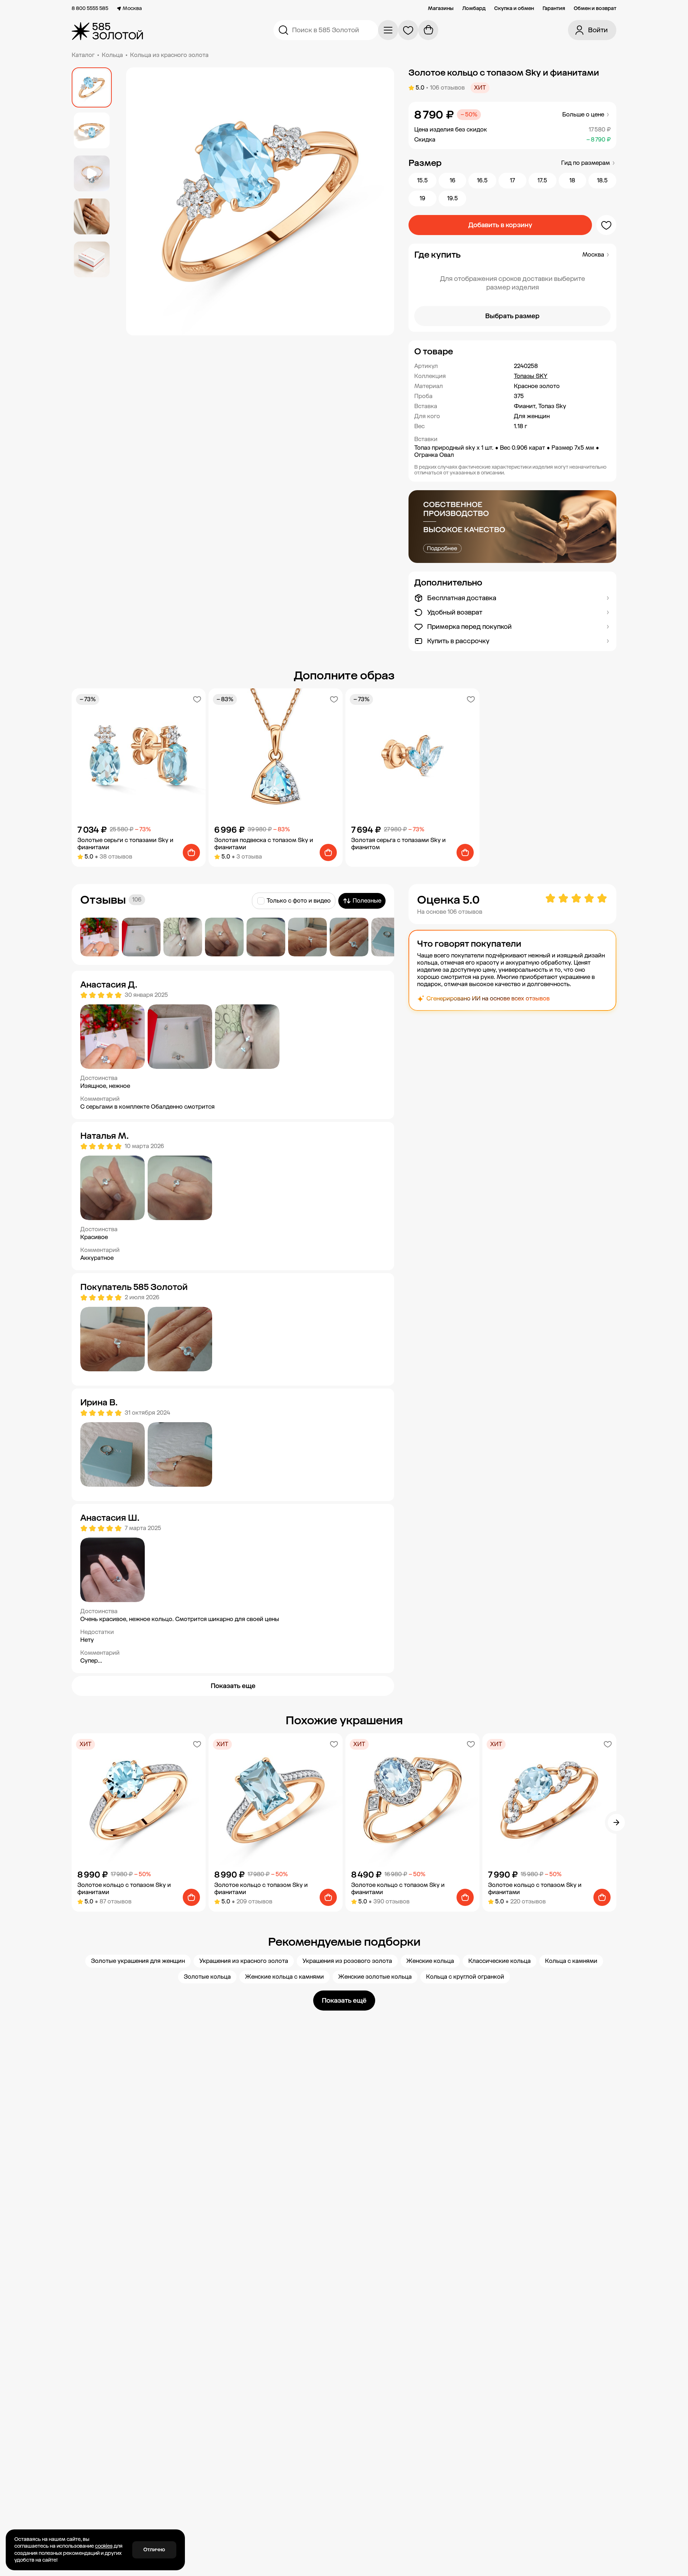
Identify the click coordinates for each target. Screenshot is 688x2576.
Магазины (441, 9)
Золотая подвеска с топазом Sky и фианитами (264, 844)
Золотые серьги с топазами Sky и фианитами (125, 844)
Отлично (154, 2550)
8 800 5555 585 (90, 9)
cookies (104, 2546)
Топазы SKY (531, 376)
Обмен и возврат (595, 9)
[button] (512, 352)
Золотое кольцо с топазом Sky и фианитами (124, 1889)
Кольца (112, 55)
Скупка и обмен (514, 9)
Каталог (83, 55)
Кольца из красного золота (169, 55)
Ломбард (474, 9)
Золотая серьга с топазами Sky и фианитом (398, 844)
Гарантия (554, 9)
